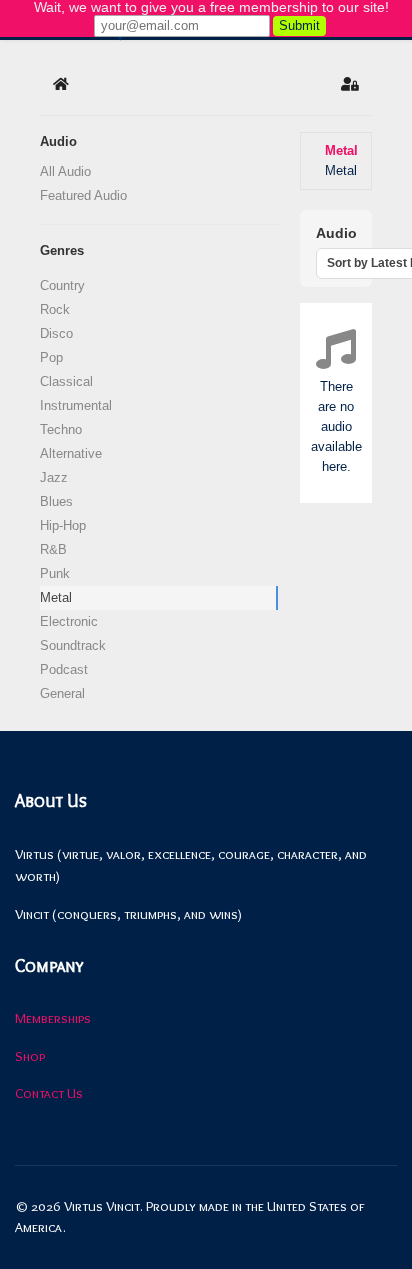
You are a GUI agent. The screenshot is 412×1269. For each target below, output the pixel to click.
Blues (56, 501)
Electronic (69, 621)
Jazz (54, 477)
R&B (53, 549)
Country (62, 285)
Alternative (71, 453)
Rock (55, 309)
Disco (56, 333)
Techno (61, 429)
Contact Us (49, 1093)
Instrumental (76, 405)
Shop (30, 1056)
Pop (51, 357)
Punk (55, 573)
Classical (66, 381)
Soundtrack (73, 645)
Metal (56, 597)
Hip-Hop (63, 525)
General (62, 693)
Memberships (53, 1018)
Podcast (64, 669)
